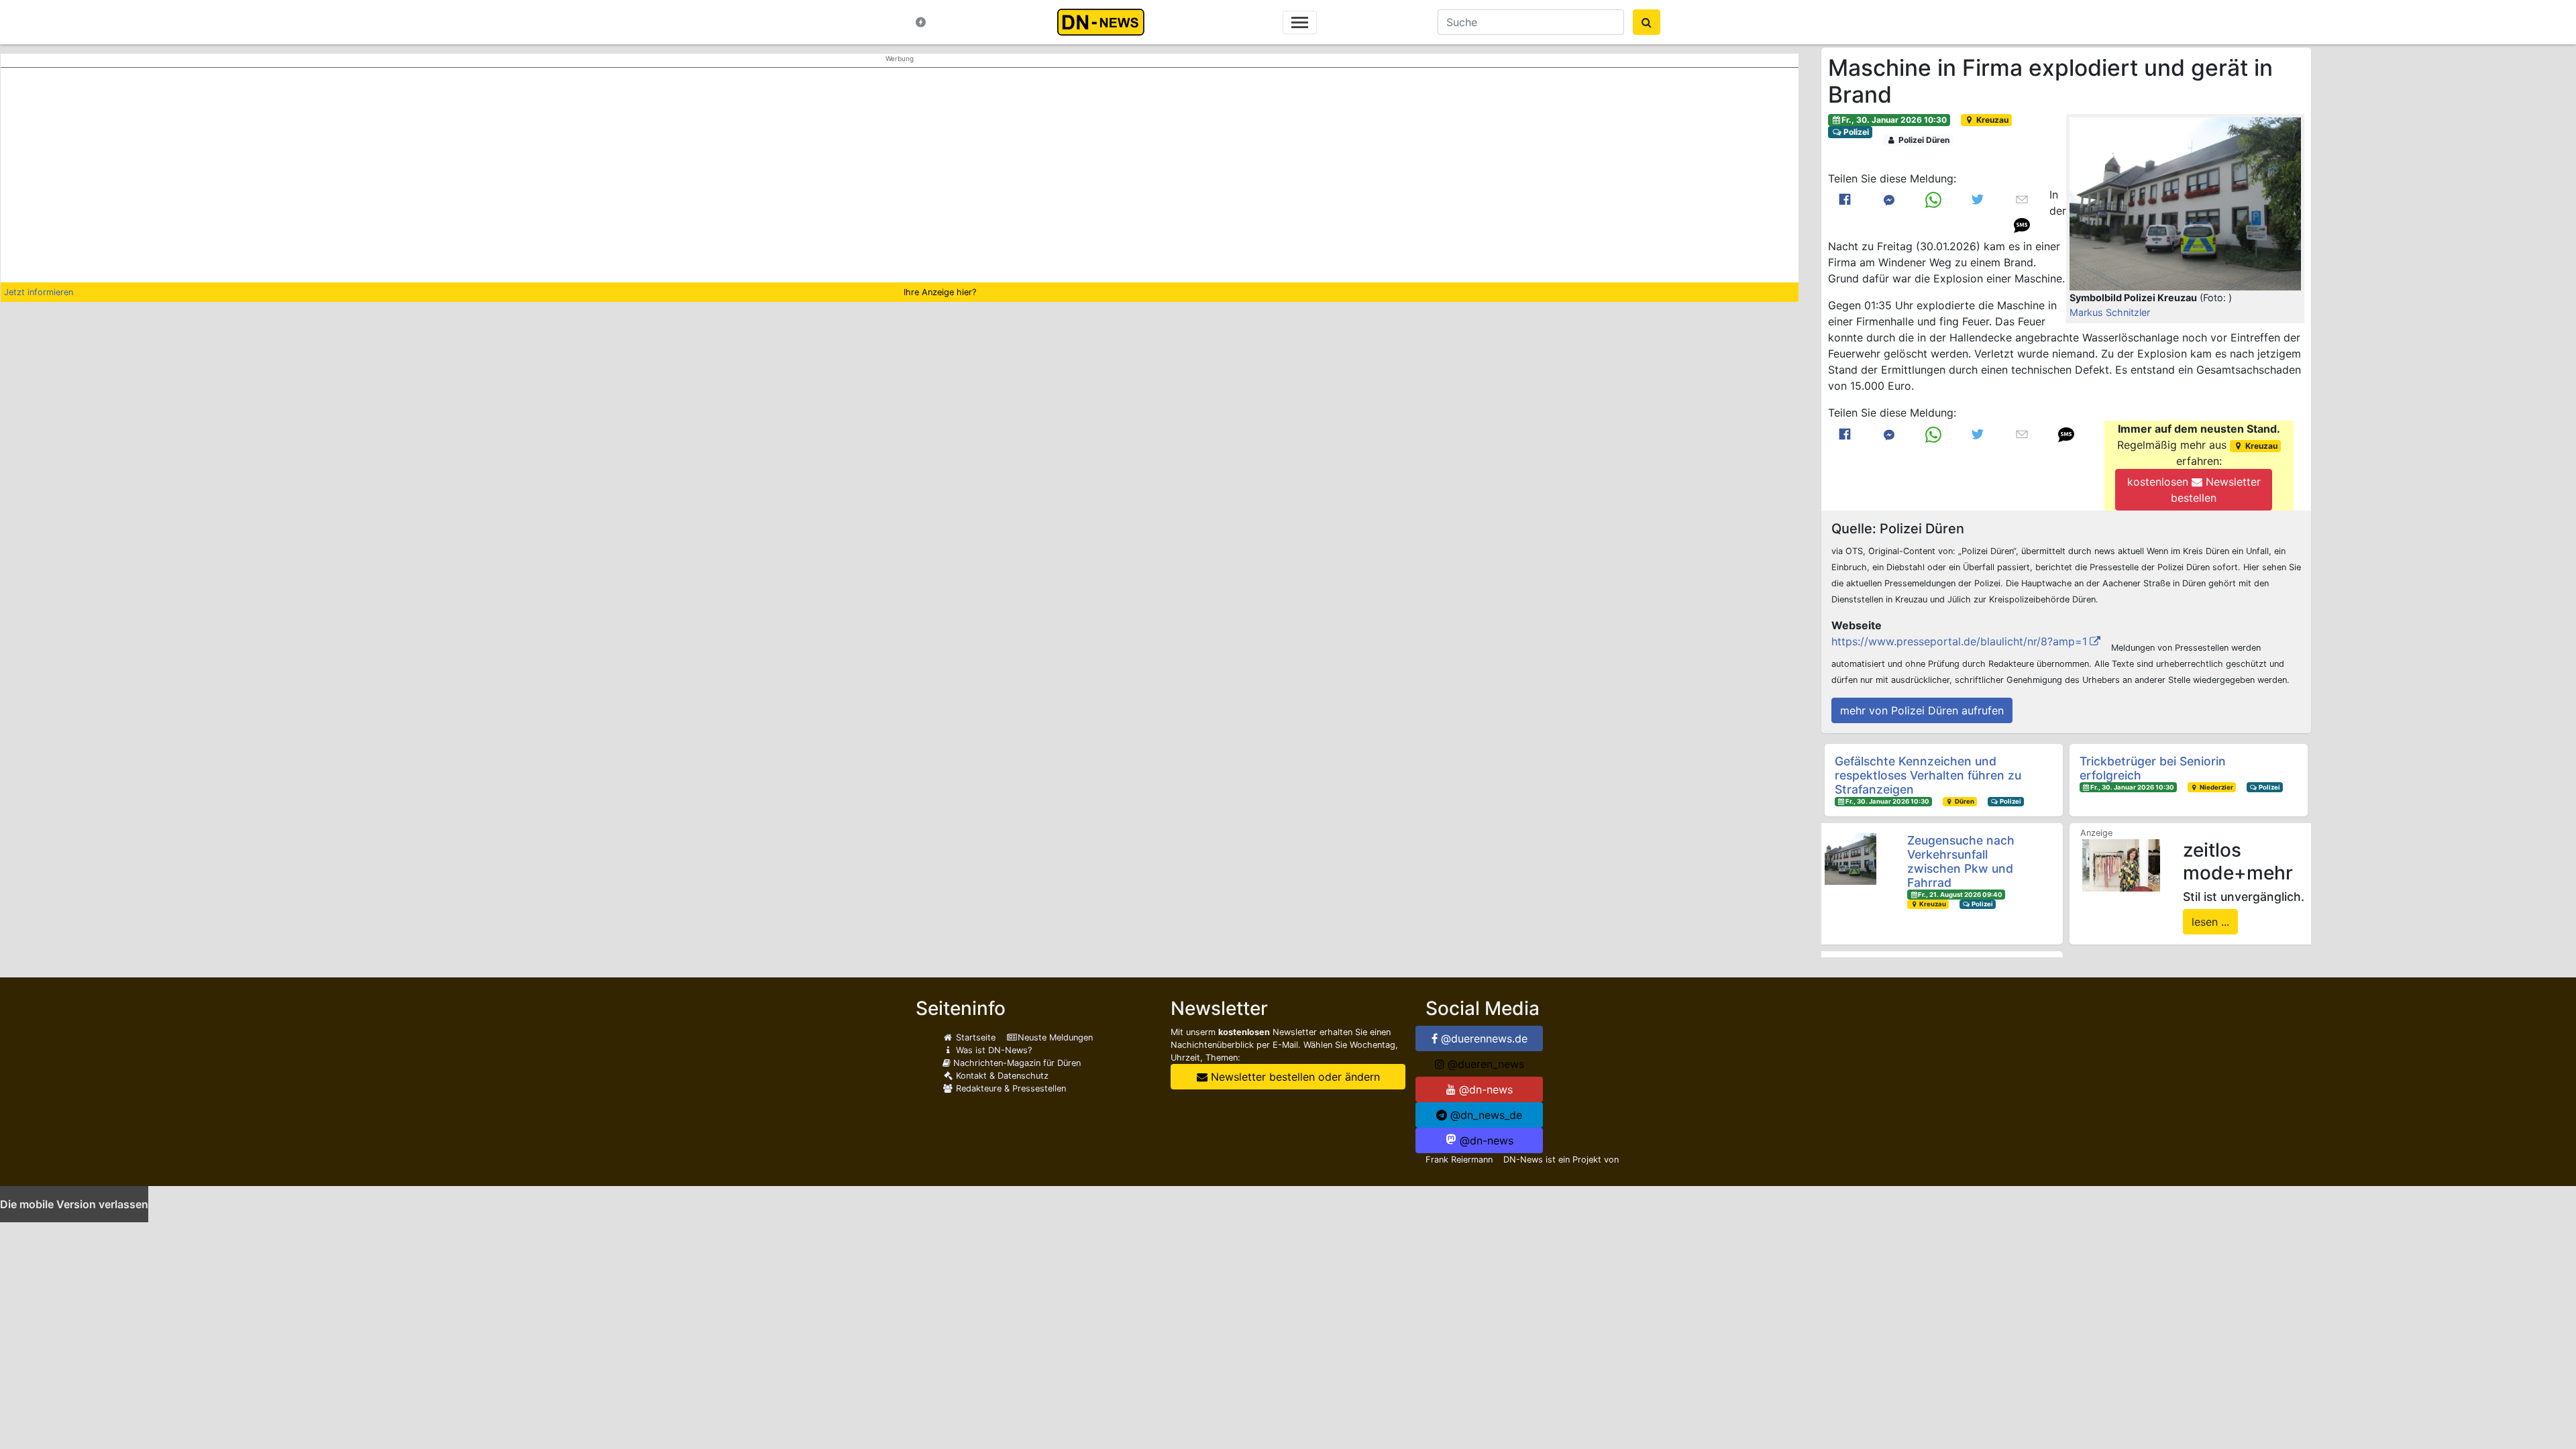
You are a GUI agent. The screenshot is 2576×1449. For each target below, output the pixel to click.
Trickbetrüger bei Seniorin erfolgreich (2153, 768)
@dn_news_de (1485, 1115)
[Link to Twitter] (1978, 200)
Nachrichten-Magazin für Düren (1016, 1063)
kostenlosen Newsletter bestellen (2194, 490)
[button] (2185, 204)
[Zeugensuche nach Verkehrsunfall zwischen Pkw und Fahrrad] (1850, 859)
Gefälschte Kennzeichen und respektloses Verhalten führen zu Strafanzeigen (1928, 775)
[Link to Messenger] (1889, 200)
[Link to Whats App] (1933, 200)
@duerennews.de (1483, 1038)
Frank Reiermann (1459, 1160)
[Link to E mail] (2022, 199)
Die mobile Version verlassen (74, 1204)
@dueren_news (1484, 1064)
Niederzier (2216, 787)
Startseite (974, 1037)
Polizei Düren (1923, 140)
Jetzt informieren (39, 292)
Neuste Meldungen (1055, 1037)
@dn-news (1484, 1089)
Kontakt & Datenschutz (1001, 1076)
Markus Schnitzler (2110, 312)
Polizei (1855, 132)
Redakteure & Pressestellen (1010, 1088)
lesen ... (2210, 922)
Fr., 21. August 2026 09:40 (1960, 895)
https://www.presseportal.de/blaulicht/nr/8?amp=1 (1959, 641)
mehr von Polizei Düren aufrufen (1922, 710)
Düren (1964, 801)
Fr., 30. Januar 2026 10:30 (1894, 120)
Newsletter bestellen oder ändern (1294, 1077)
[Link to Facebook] (1845, 200)
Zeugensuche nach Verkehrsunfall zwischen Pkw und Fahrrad (1961, 861)
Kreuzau (1991, 120)
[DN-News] (1105, 22)
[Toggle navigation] (1300, 22)
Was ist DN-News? (992, 1050)
